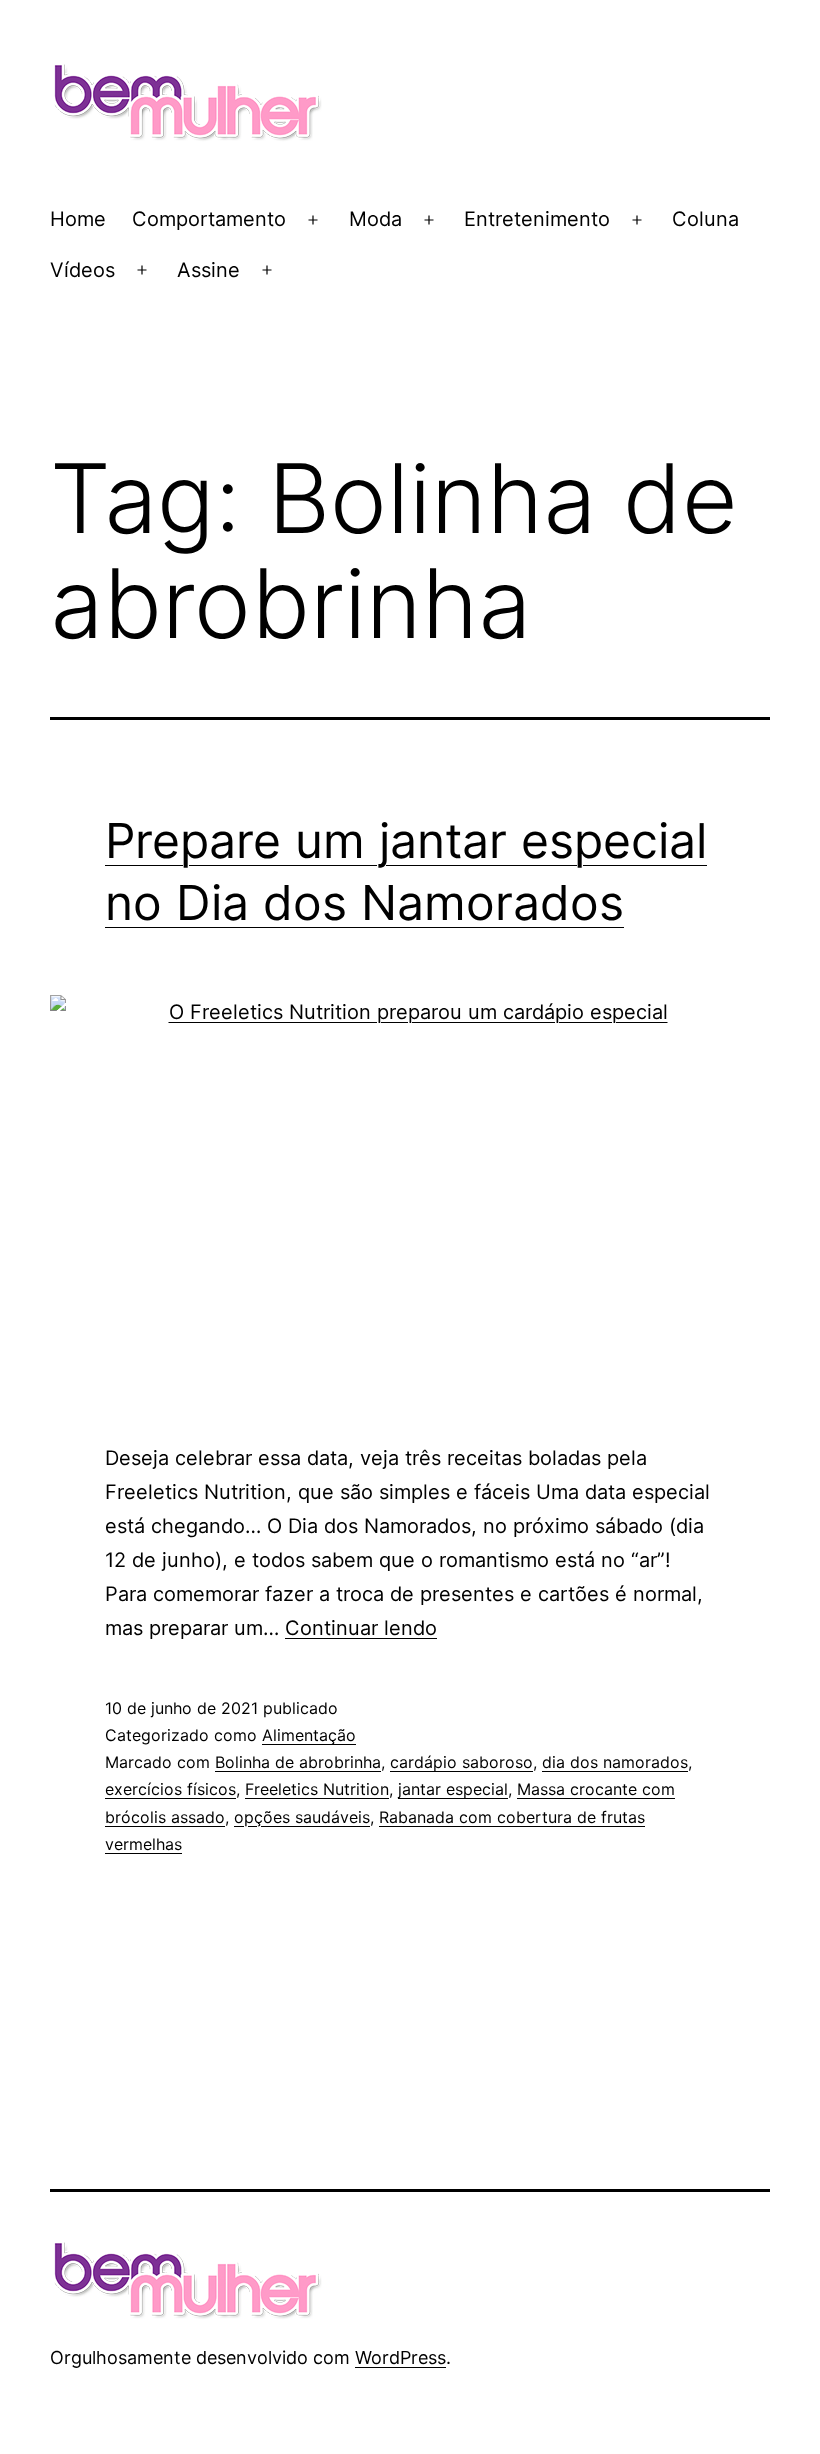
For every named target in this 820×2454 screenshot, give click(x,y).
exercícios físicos (170, 1789)
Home (78, 219)
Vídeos (82, 270)
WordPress (400, 2357)
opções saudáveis (302, 1817)
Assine (208, 270)
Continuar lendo (361, 1628)
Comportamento (209, 219)
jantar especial (453, 1789)
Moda (375, 219)
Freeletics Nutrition (317, 1789)
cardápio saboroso (461, 1762)
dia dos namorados (615, 1762)
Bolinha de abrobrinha (298, 1762)
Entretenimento (537, 219)
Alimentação (309, 1735)
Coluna (705, 219)
